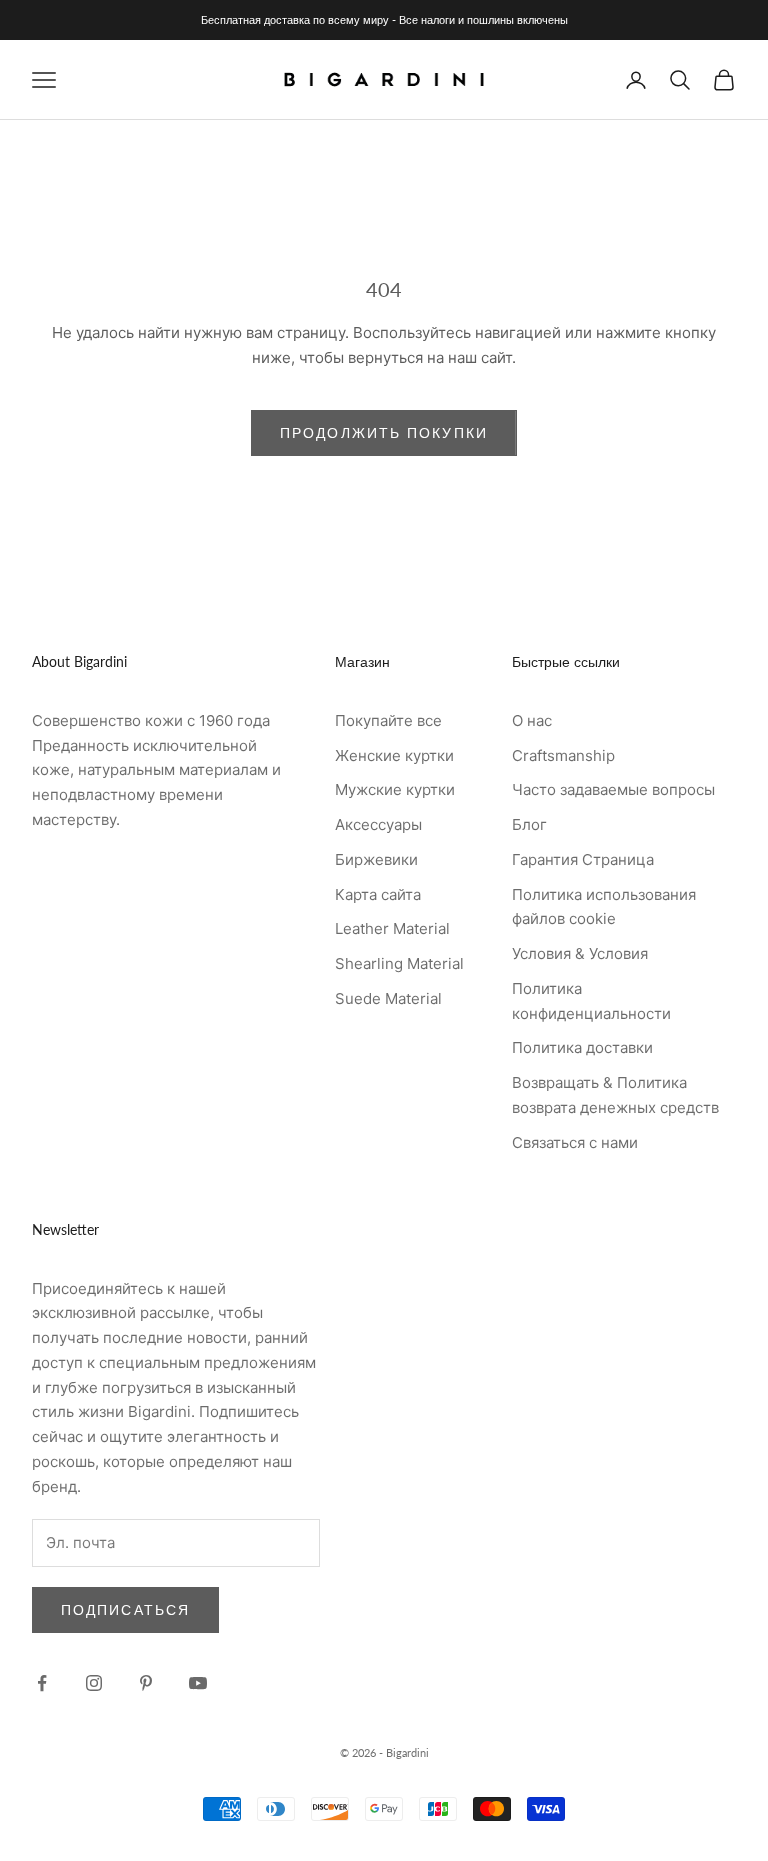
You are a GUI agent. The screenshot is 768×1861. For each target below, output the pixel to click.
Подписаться (125, 1609)
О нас (532, 720)
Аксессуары (378, 824)
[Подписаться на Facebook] (42, 1683)
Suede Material (388, 998)
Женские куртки (394, 755)
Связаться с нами (575, 1142)
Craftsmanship (563, 755)
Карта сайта (378, 894)
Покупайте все (388, 720)
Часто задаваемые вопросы (613, 789)
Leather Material (392, 928)
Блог (529, 824)
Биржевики (376, 859)
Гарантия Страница (583, 859)
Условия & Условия (580, 953)
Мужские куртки (395, 789)
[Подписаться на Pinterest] (146, 1683)
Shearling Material (399, 963)
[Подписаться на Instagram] (94, 1683)
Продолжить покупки (384, 432)
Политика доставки (582, 1047)
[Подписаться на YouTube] (198, 1683)
